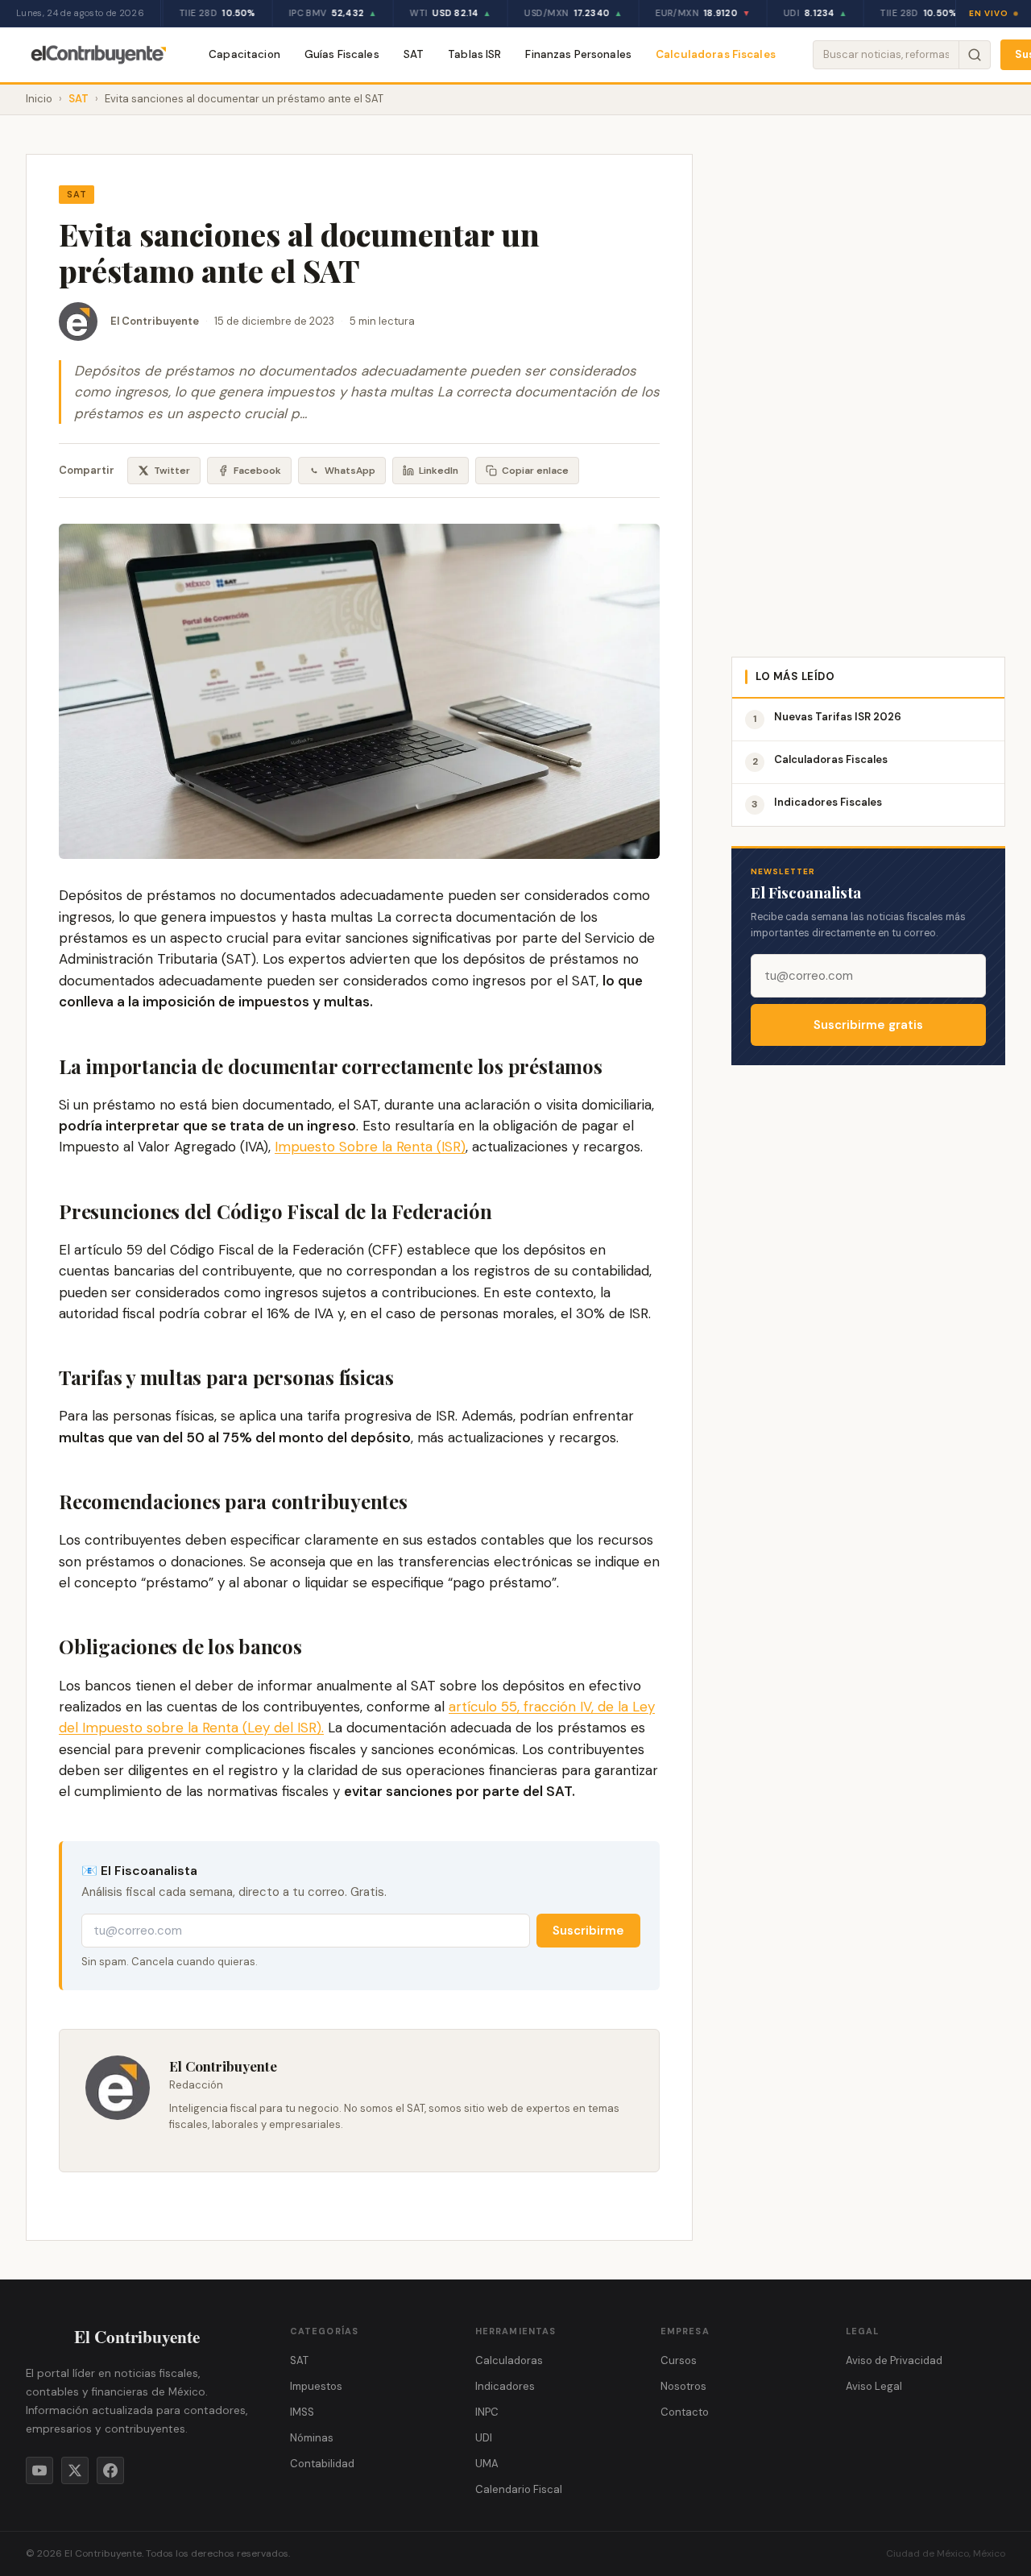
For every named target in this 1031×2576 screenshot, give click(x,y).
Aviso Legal (874, 2386)
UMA (487, 2464)
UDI (484, 2438)
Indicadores (505, 2386)
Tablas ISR (474, 54)
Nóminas (312, 2438)
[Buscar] (974, 55)
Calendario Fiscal (519, 2489)
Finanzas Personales (578, 54)
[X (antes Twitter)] (75, 2470)
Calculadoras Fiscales (716, 54)
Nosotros (683, 2386)
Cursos (679, 2360)
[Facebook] (110, 2470)
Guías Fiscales (342, 54)
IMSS (302, 2412)
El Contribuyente (155, 321)
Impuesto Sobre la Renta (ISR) (370, 1147)
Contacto (685, 2412)
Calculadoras (509, 2360)
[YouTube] (39, 2470)
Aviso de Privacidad (894, 2360)
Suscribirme (588, 1931)
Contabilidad (322, 2464)
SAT (414, 54)
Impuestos (316, 2386)
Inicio (39, 99)
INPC (487, 2412)
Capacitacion (244, 54)
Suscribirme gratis (868, 1025)
